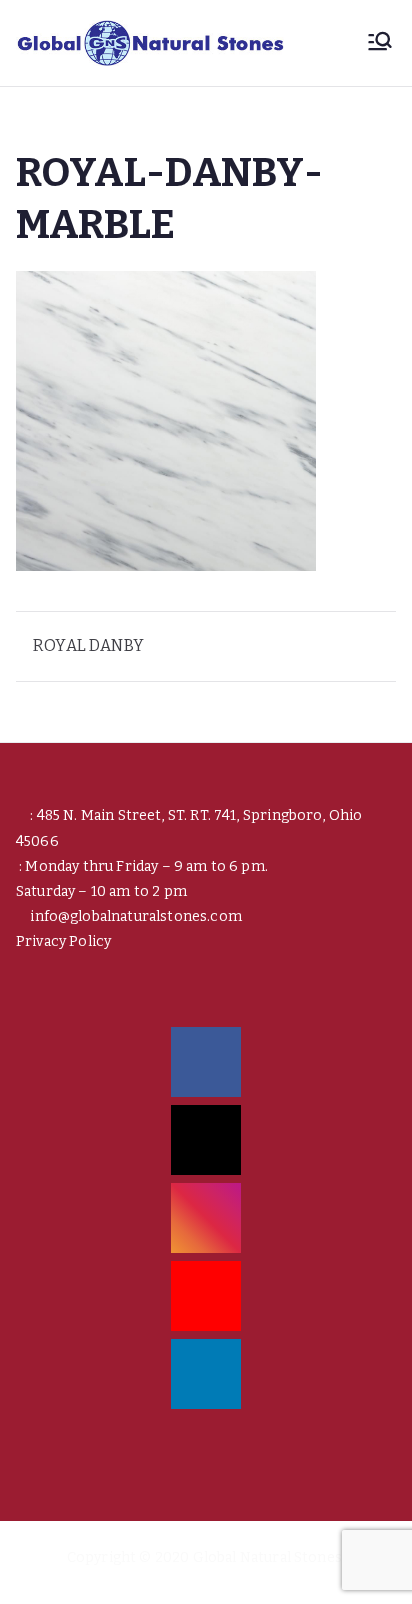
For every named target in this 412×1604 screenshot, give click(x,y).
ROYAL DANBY (88, 645)
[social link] (206, 1062)
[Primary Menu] (380, 43)
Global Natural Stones (267, 1557)
